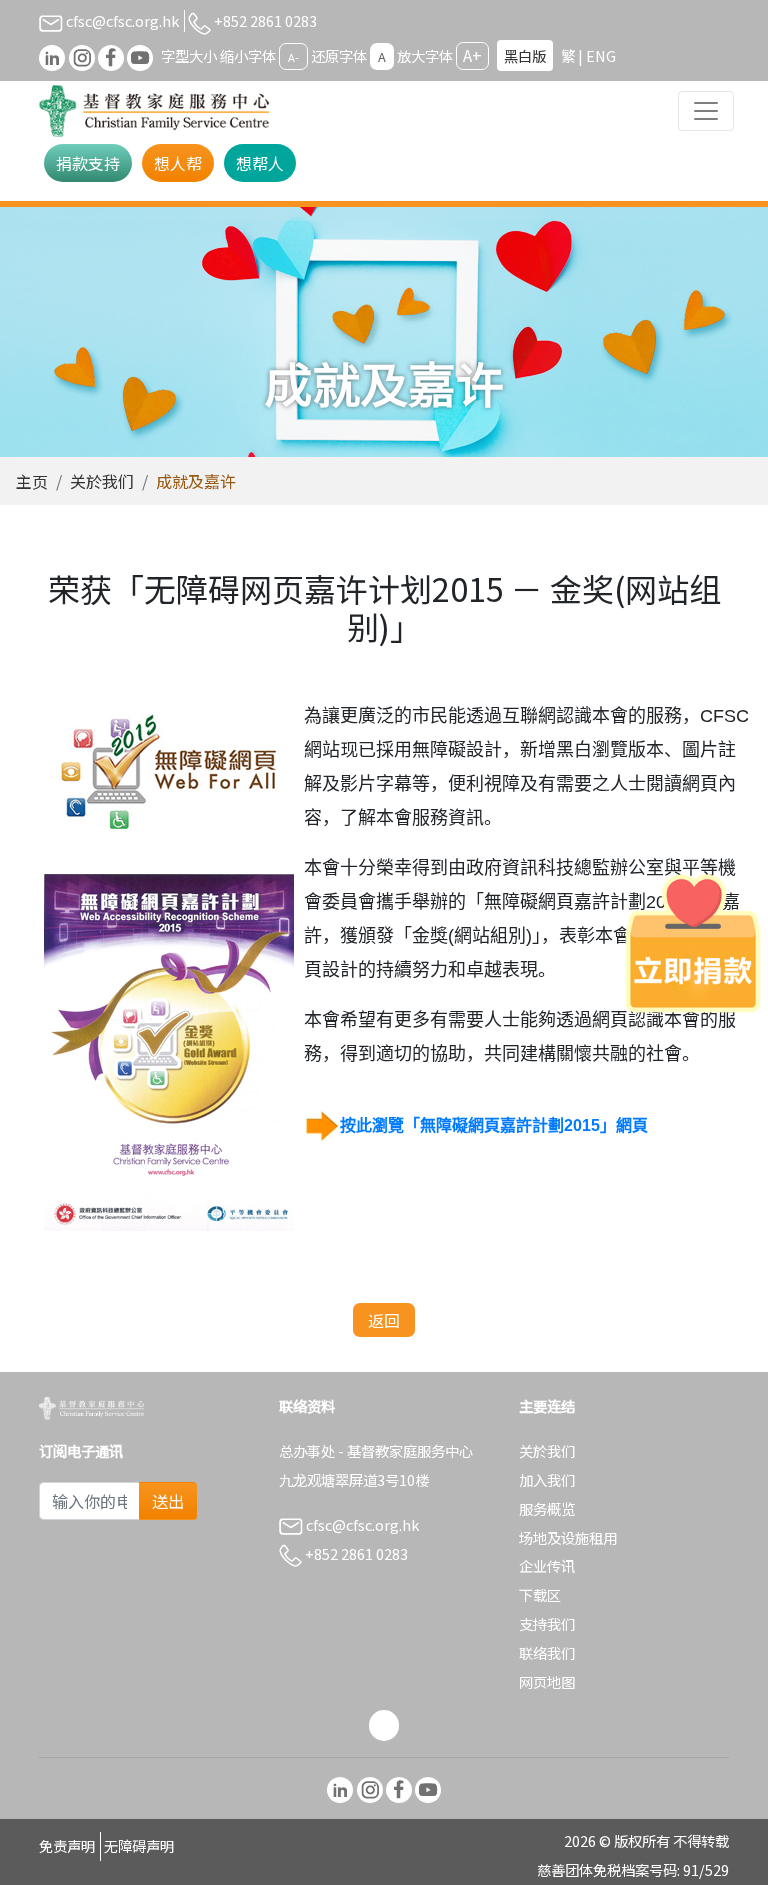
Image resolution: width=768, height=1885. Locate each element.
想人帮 (178, 163)
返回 (384, 1320)
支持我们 (547, 1623)
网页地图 (547, 1681)
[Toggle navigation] (706, 111)
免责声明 (67, 1845)
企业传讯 (547, 1565)
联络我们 (547, 1652)
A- (293, 57)
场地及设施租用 (568, 1537)
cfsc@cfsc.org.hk (121, 20)
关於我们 (102, 481)
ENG (601, 55)
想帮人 (260, 163)
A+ (472, 55)
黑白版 (525, 55)
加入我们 (547, 1479)
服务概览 (547, 1508)
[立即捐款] (693, 943)
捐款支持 (88, 163)
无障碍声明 (139, 1845)
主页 (32, 481)
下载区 (540, 1594)
